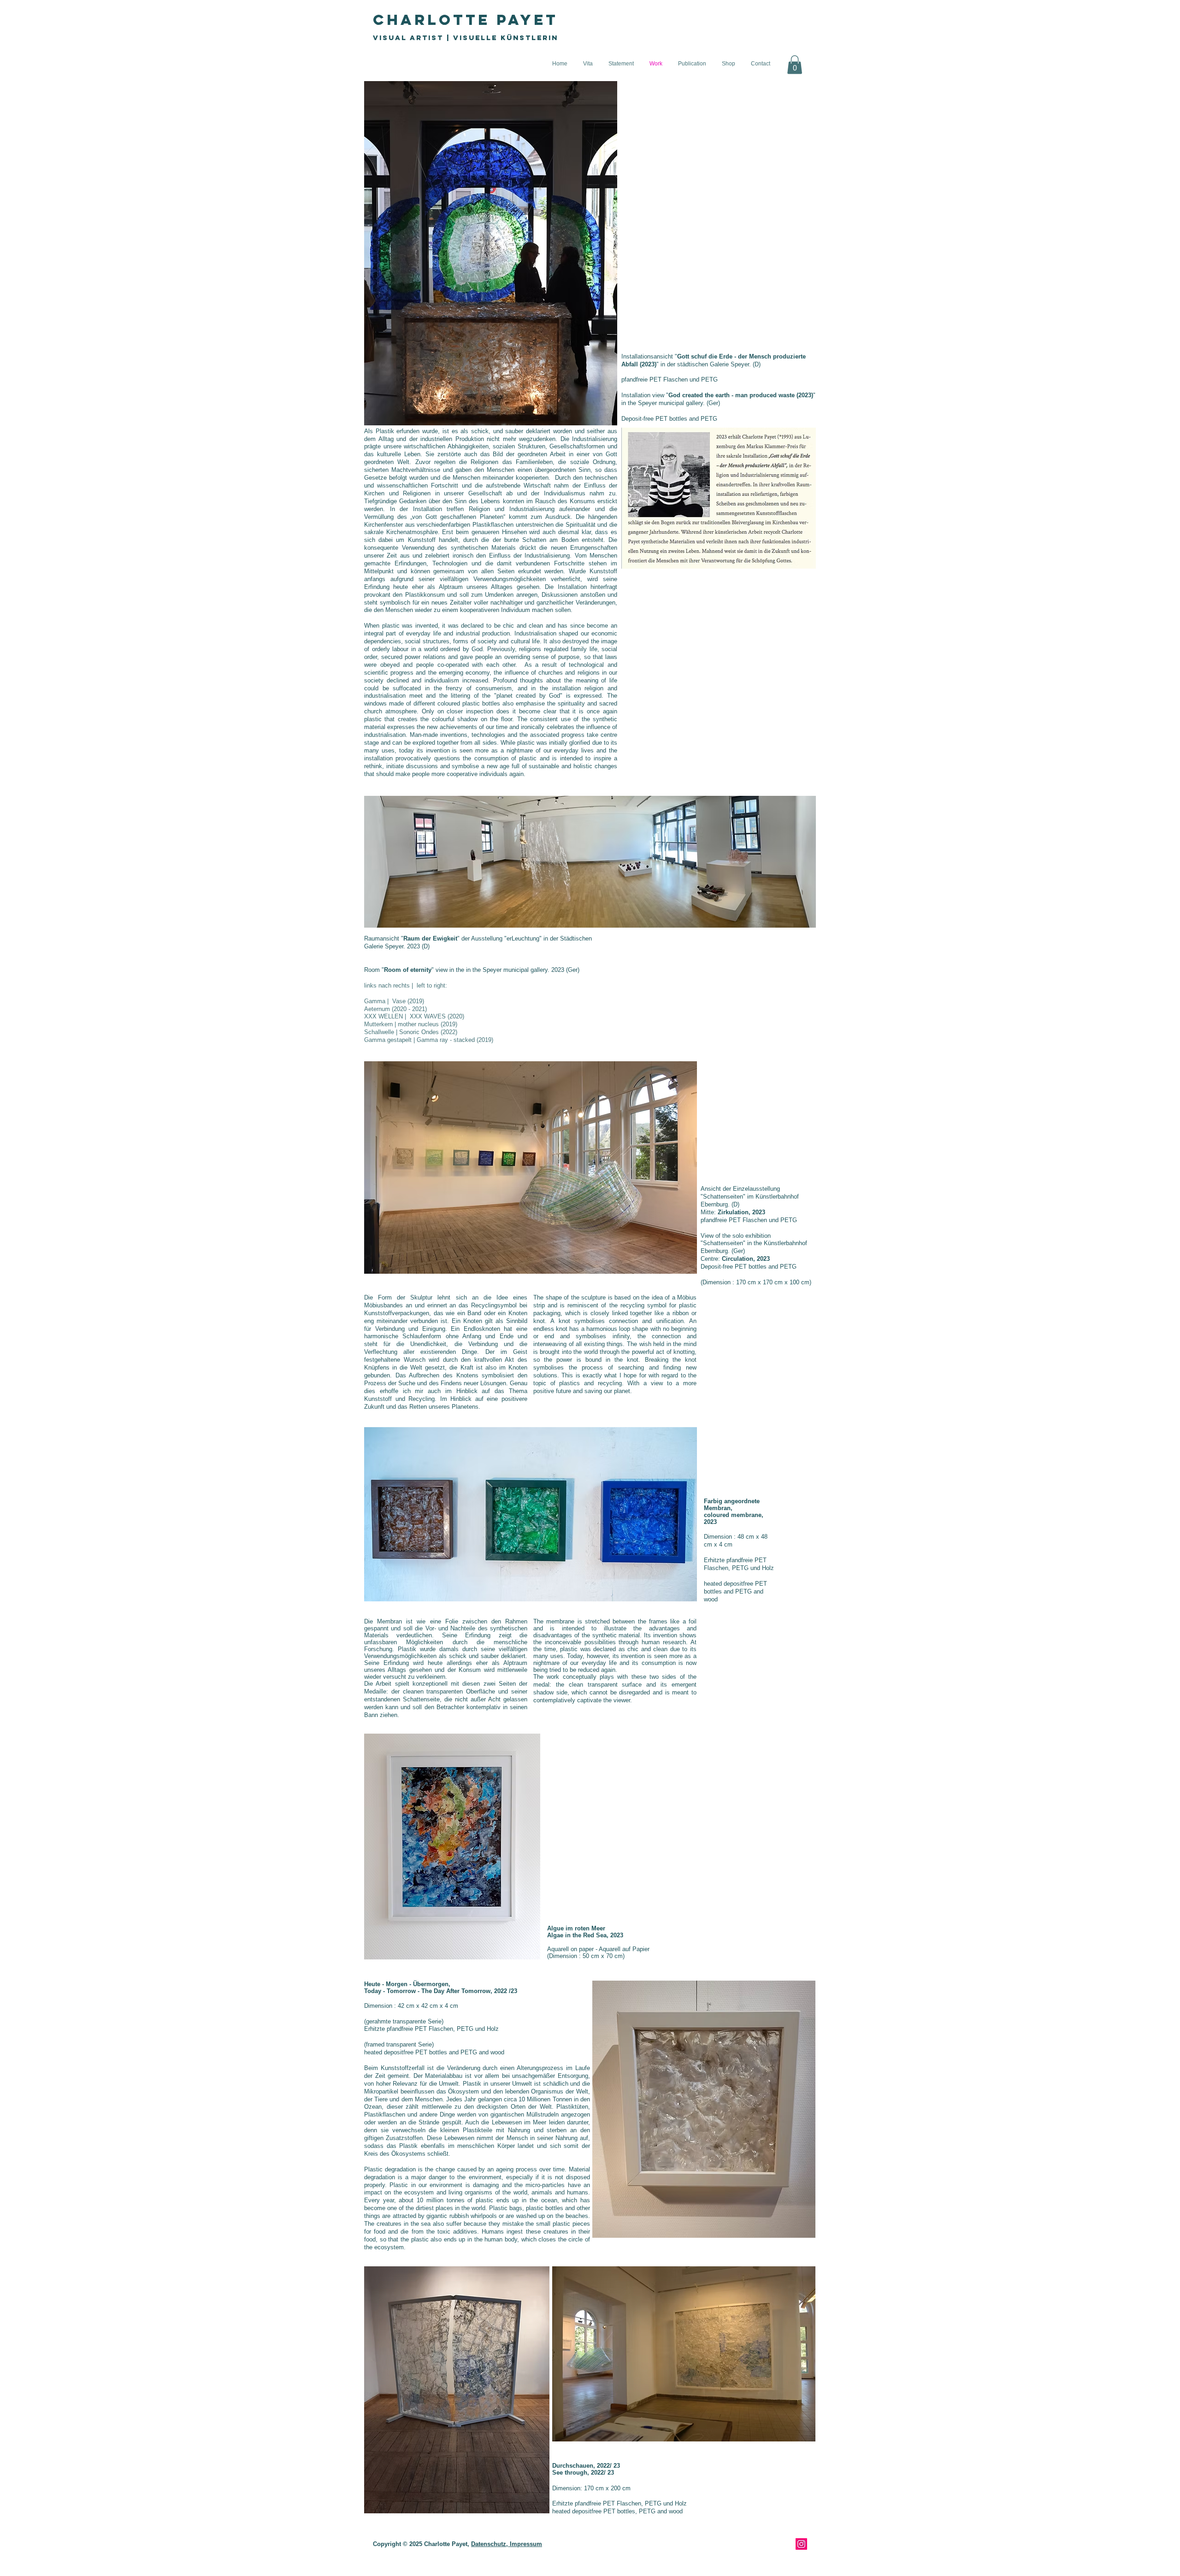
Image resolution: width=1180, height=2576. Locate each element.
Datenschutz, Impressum (507, 2544)
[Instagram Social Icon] (801, 2544)
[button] (795, 65)
